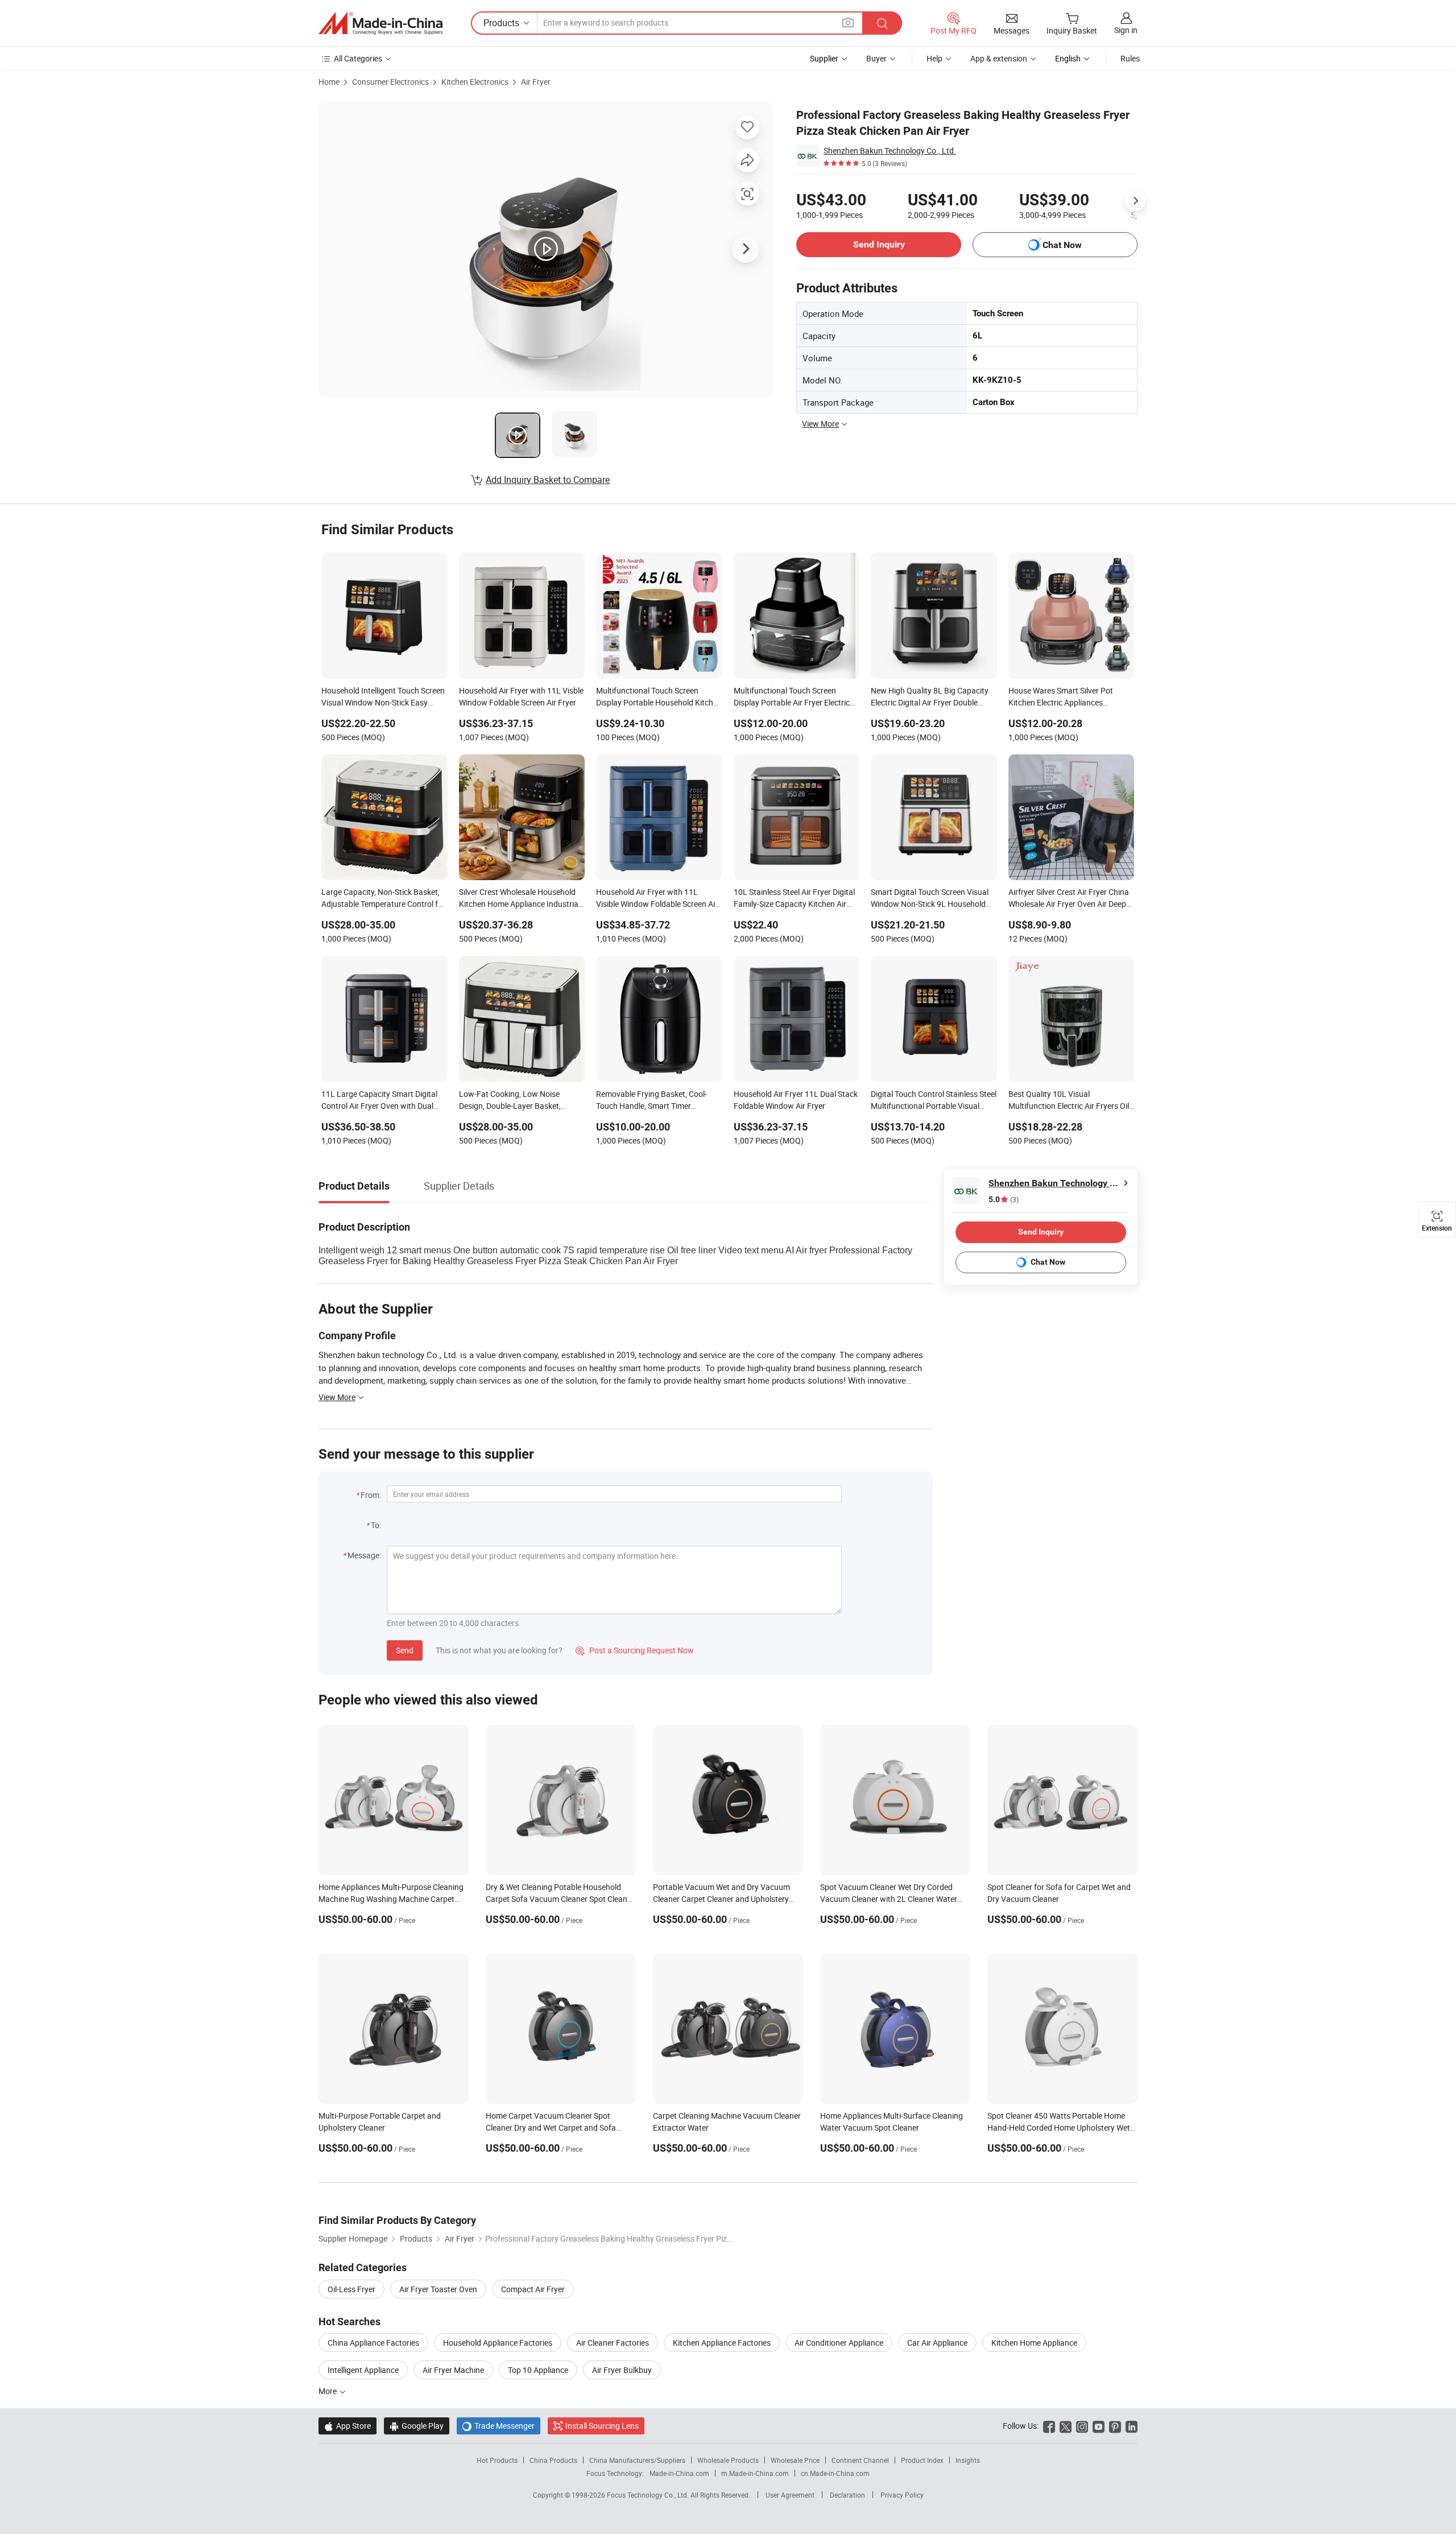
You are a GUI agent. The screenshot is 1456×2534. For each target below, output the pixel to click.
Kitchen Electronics (475, 82)
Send (405, 1650)
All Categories (358, 58)
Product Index (922, 2460)
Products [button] (501, 23)
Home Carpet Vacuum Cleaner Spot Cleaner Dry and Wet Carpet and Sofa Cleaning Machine (551, 2128)
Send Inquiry (879, 244)
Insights (968, 2460)
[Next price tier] (1135, 201)
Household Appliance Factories (498, 2343)
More (328, 2391)
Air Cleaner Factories (613, 2343)
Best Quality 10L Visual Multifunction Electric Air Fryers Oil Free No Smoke (1069, 1101)
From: (371, 1495)
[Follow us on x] (1066, 2426)
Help (934, 58)
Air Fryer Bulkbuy (622, 2370)
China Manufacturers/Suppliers (637, 2460)
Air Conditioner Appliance (839, 2343)
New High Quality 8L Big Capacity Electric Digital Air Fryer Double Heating (930, 698)
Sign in (1126, 30)
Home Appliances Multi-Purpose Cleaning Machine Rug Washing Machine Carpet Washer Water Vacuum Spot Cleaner (391, 1899)
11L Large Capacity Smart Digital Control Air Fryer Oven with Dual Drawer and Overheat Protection (379, 1101)
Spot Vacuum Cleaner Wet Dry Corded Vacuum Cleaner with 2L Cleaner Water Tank (889, 1899)
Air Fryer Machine (453, 2370)
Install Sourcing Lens (602, 2426)
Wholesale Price (795, 2460)
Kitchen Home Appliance (1034, 2343)
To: (376, 1525)
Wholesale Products (728, 2460)
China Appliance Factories (373, 2343)
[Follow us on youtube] (1099, 2426)
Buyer (876, 58)
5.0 (1004, 1200)
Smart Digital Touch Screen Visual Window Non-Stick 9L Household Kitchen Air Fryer (930, 899)
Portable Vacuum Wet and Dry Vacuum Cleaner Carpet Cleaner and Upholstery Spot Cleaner (721, 1899)
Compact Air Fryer (533, 2289)
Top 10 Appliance (538, 2370)
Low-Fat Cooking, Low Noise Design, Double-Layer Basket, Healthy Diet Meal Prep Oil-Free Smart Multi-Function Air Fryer (513, 1101)
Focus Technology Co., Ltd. (649, 2495)
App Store (348, 2426)
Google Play (417, 2426)
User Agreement (790, 2495)
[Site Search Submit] (882, 23)
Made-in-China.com (679, 2473)
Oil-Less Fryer (351, 2289)
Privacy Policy (902, 2495)
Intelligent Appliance (363, 2370)
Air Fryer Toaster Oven (438, 2289)
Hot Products (497, 2460)
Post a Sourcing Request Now (635, 1650)
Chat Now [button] (1062, 245)
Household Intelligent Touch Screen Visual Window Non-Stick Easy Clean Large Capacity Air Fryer (383, 698)
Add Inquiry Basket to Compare (548, 480)
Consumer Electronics (390, 82)
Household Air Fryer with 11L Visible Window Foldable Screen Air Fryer (657, 899)
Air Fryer (536, 82)
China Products (553, 2460)
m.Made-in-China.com (755, 2473)
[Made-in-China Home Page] (380, 23)
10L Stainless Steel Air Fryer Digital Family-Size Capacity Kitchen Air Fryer (794, 899)
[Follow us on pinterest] (1115, 2426)
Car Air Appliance (937, 2343)
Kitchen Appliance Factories (722, 2343)
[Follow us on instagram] (1082, 2426)
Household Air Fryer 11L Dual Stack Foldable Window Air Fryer (796, 1100)
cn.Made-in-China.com (835, 2473)
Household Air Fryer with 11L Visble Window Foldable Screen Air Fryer (521, 696)
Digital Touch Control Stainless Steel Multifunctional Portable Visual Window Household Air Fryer (934, 1101)
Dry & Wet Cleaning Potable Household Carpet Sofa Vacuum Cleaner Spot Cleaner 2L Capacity (560, 1899)
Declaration (847, 2495)
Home (329, 82)
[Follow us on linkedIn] (1132, 2426)
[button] (848, 22)
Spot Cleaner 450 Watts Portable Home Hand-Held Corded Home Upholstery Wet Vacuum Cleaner (1059, 2128)
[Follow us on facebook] (1049, 2426)
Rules (1130, 58)
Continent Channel (860, 2460)
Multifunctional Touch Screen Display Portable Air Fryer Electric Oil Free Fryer (792, 698)
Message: (364, 1555)
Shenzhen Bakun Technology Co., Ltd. (890, 150)
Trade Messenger (499, 2426)
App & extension (999, 58)
